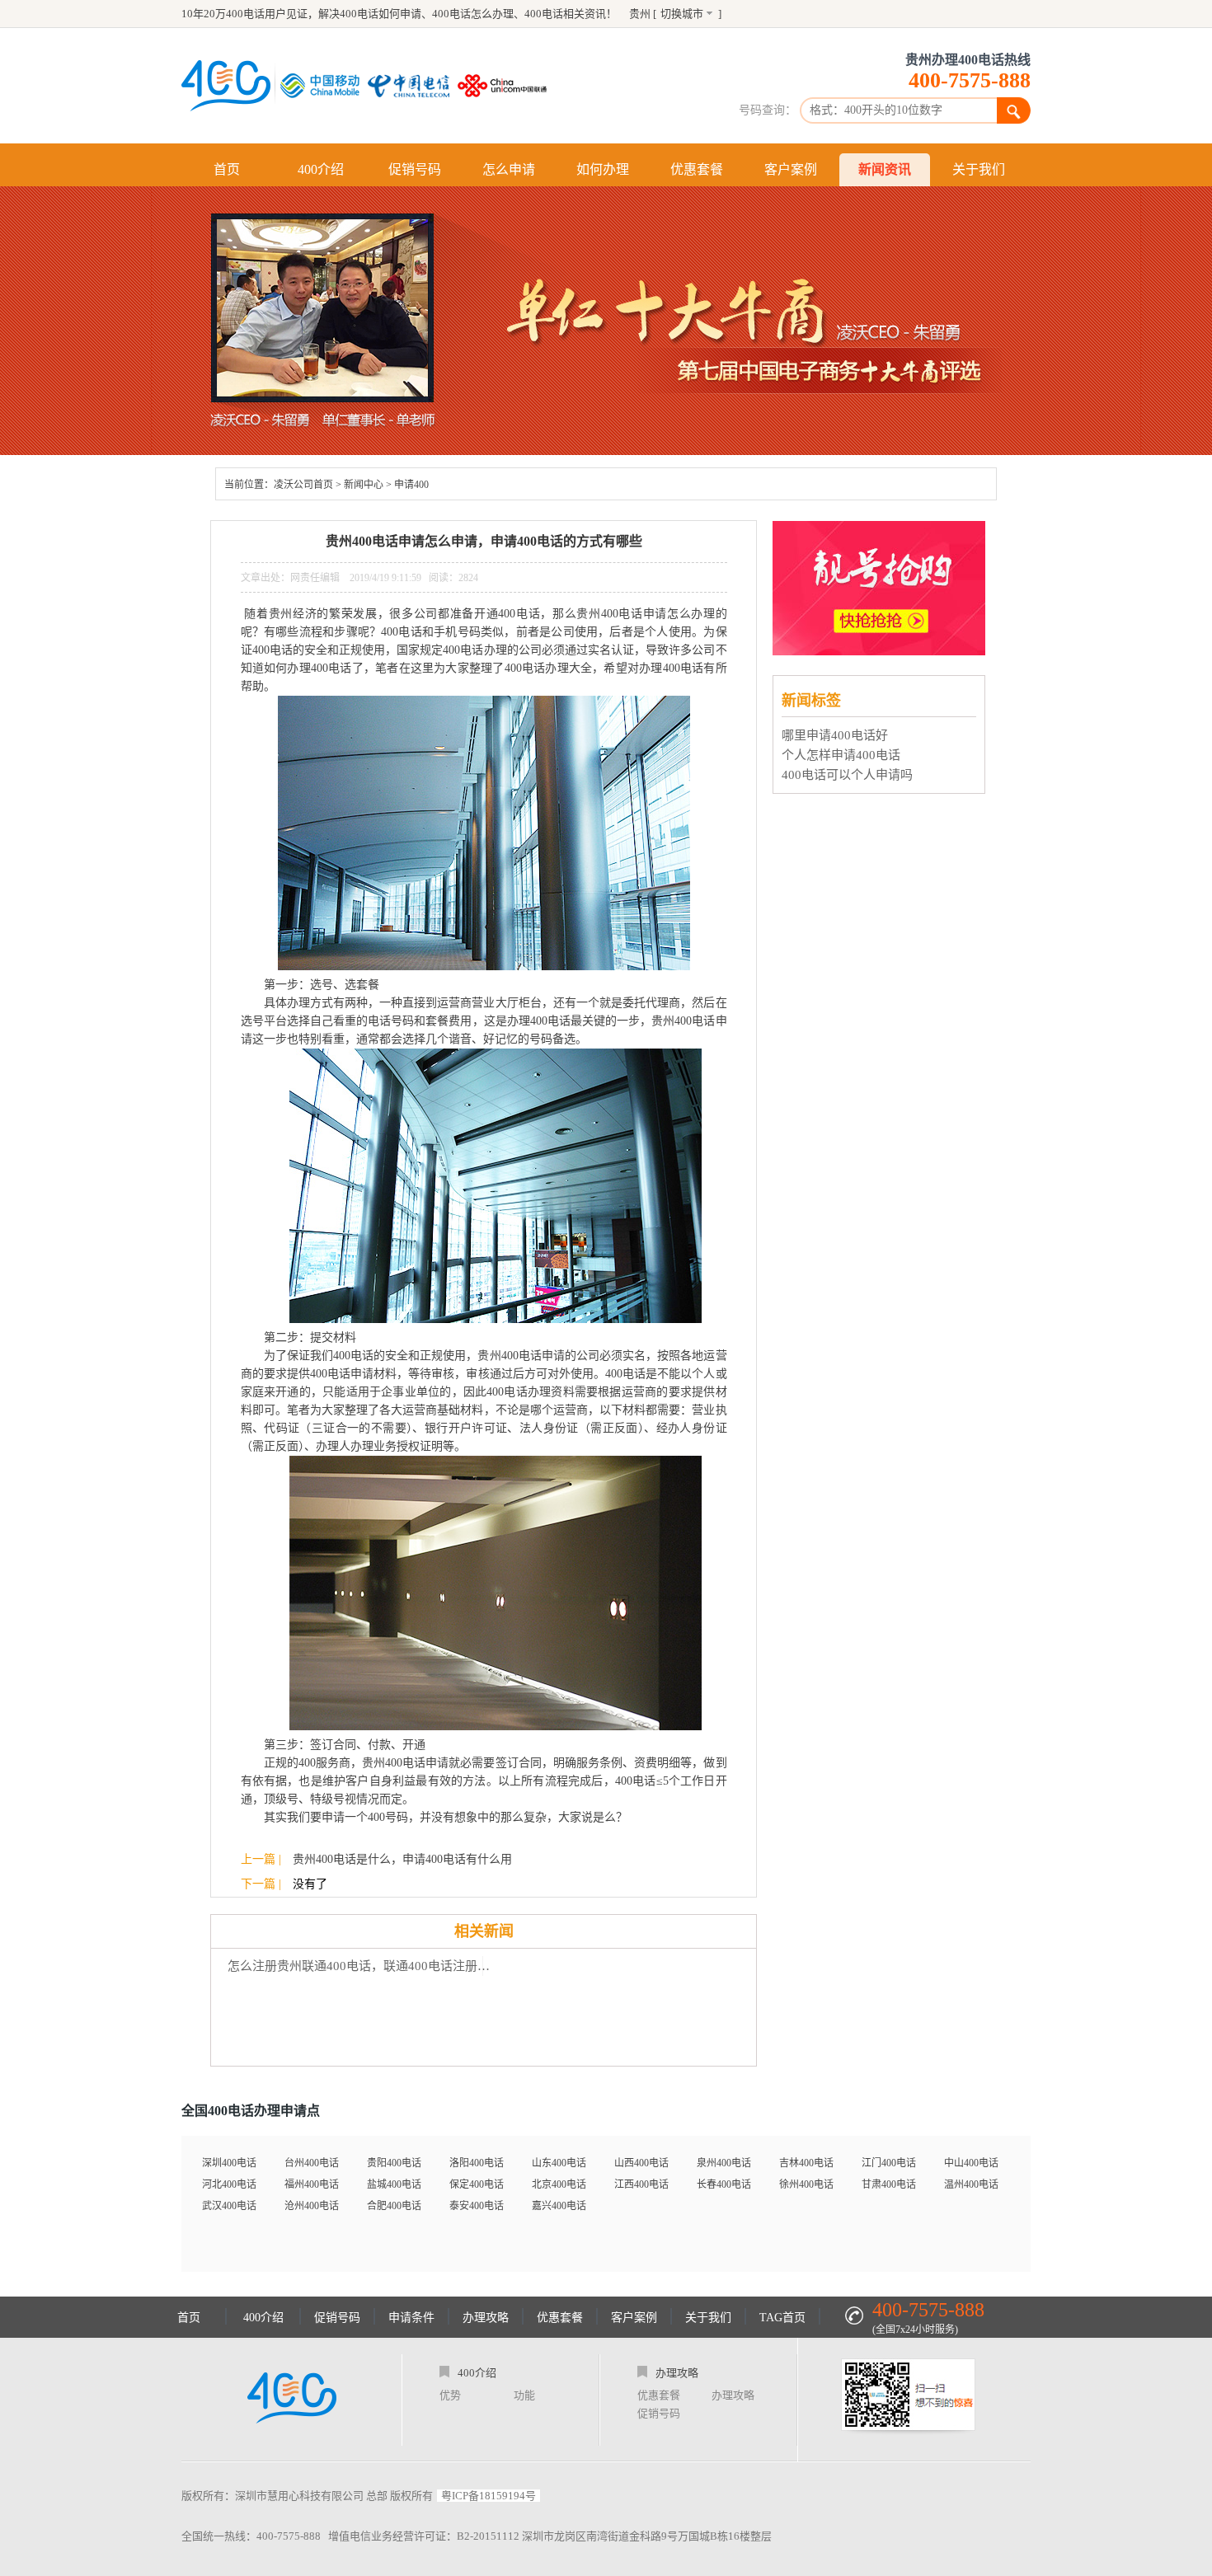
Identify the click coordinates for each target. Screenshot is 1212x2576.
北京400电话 (559, 2184)
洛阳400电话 (477, 2163)
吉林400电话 (806, 2163)
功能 (524, 2395)
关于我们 (979, 169)
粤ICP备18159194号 (489, 2496)
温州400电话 (971, 2184)
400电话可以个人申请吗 (847, 775)
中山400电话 (971, 2163)
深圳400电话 (229, 2163)
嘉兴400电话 (559, 2206)
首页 (227, 169)
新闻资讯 (885, 169)
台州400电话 (312, 2163)
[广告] (881, 651)
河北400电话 (229, 2184)
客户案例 (791, 169)
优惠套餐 (697, 169)
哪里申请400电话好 (835, 735)
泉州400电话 (724, 2163)
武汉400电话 (229, 2206)
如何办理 (603, 169)
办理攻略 (486, 2318)
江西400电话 (641, 2184)
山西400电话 (641, 2163)
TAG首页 (782, 2318)
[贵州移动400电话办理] (324, 86)
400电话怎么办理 (473, 14)
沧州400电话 (312, 2206)
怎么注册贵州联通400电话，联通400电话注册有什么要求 (363, 1966)
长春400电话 (724, 2184)
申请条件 (411, 2318)
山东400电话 (559, 2163)
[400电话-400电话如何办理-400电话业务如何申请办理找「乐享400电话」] (226, 86)
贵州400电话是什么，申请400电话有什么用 (402, 1859)
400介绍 (321, 169)
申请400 (411, 485)
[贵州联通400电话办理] (506, 86)
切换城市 (682, 14)
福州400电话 (312, 2184)
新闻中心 (364, 485)
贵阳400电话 (394, 2163)
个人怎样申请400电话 (841, 755)
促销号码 (415, 169)
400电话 (544, 14)
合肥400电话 (394, 2206)
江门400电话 (889, 2163)
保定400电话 (477, 2184)
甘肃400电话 (889, 2184)
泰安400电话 (477, 2206)
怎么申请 (509, 169)
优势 (450, 2395)
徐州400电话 (806, 2184)
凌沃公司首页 (303, 485)
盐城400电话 (394, 2184)
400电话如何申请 (381, 14)
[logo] (292, 2400)
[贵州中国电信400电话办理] (413, 86)
